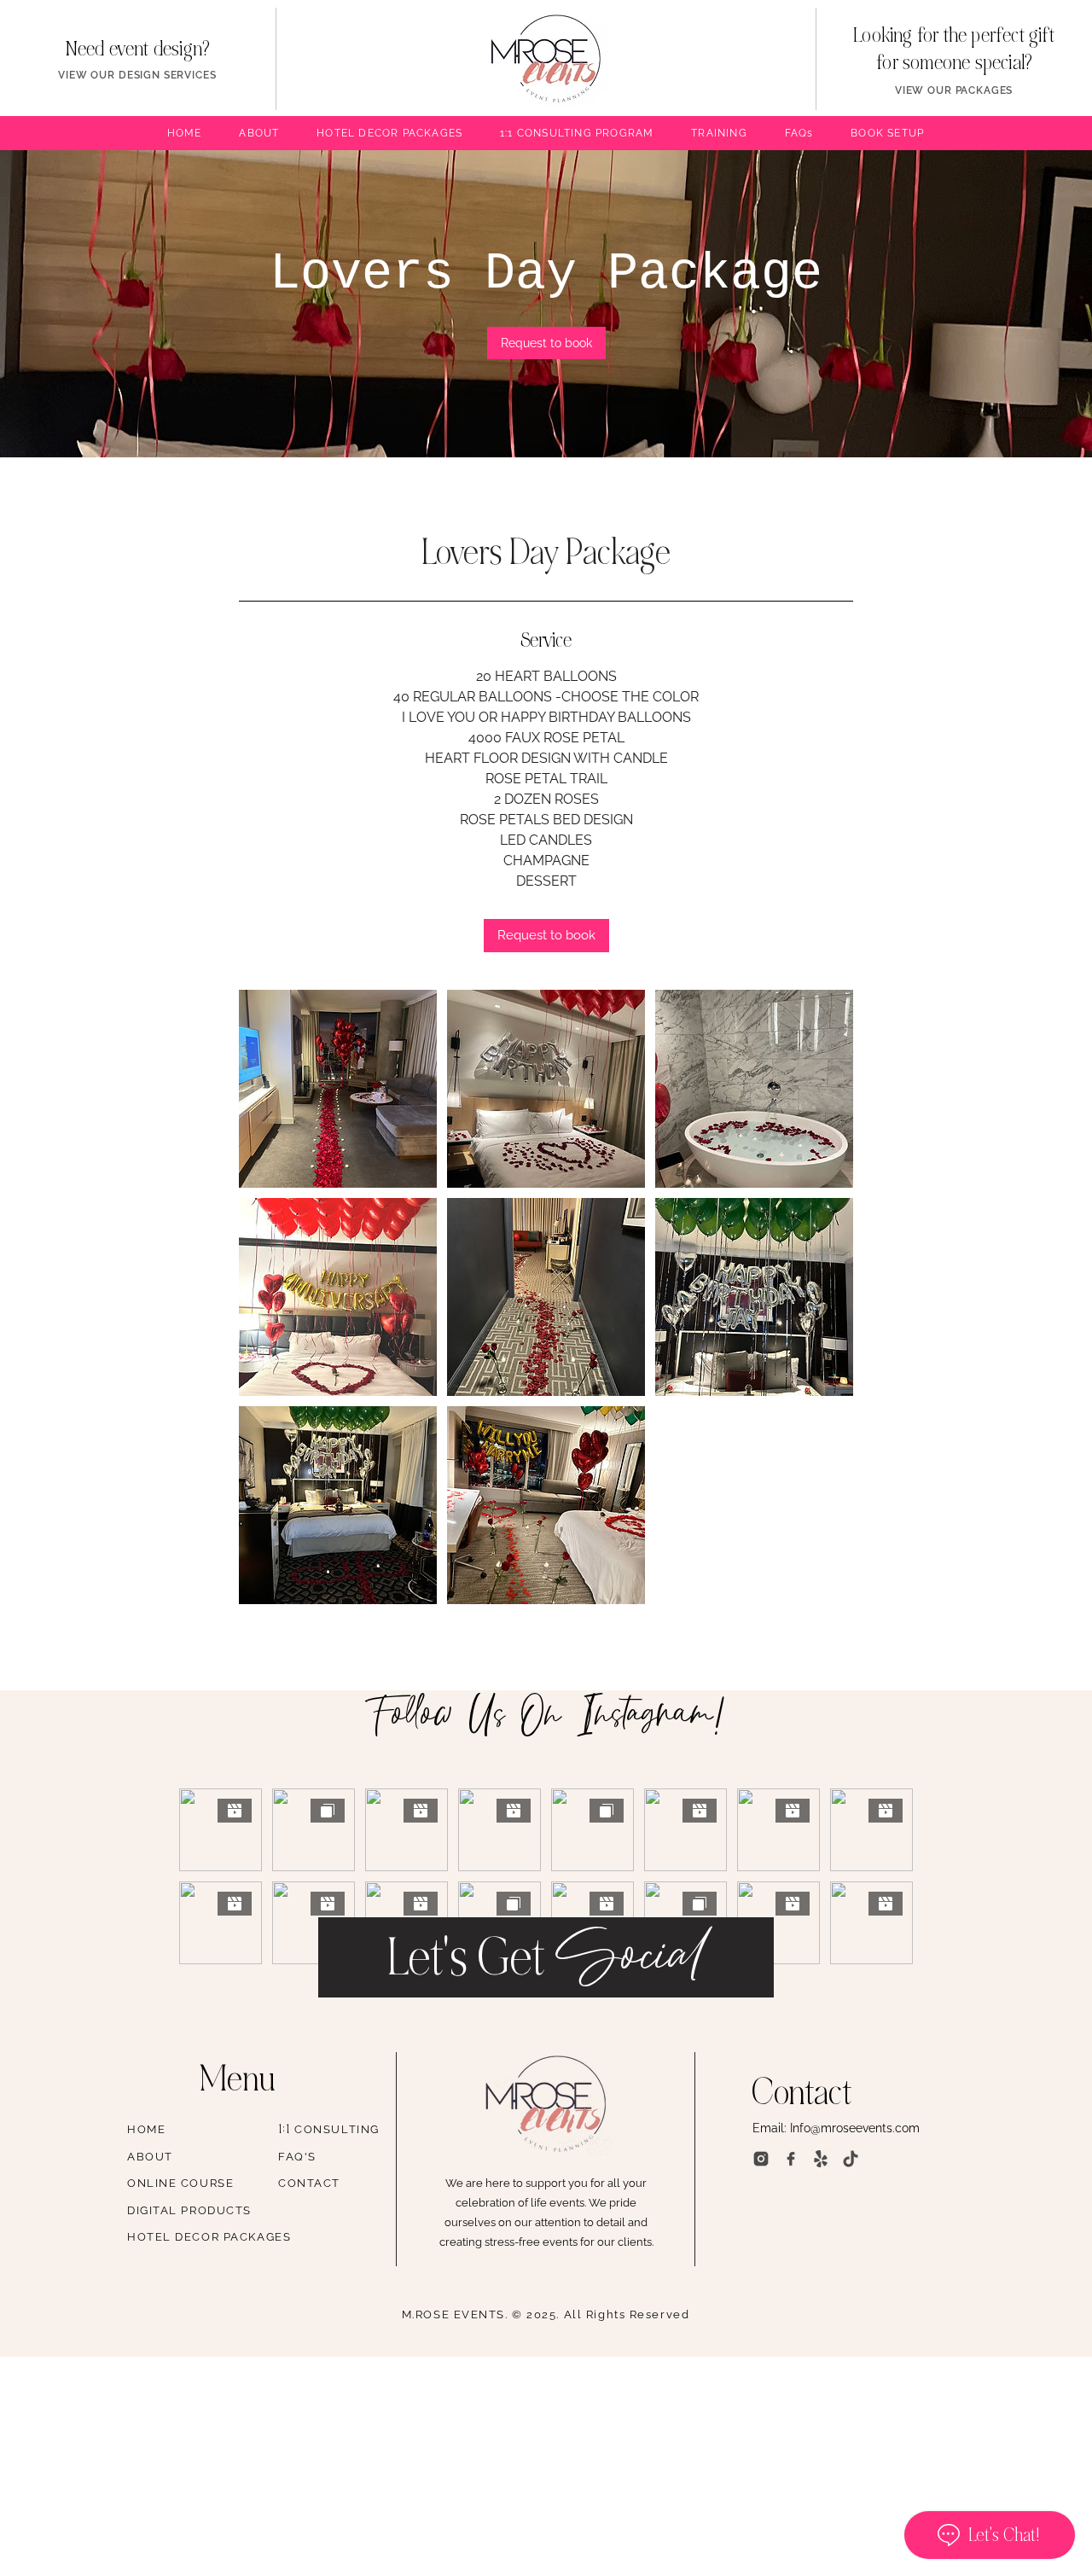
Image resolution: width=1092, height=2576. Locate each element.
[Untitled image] (338, 1089)
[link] (546, 343)
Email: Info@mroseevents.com (836, 2128)
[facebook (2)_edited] (791, 2159)
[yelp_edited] (821, 2159)
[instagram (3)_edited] (761, 2159)
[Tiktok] (851, 2159)
